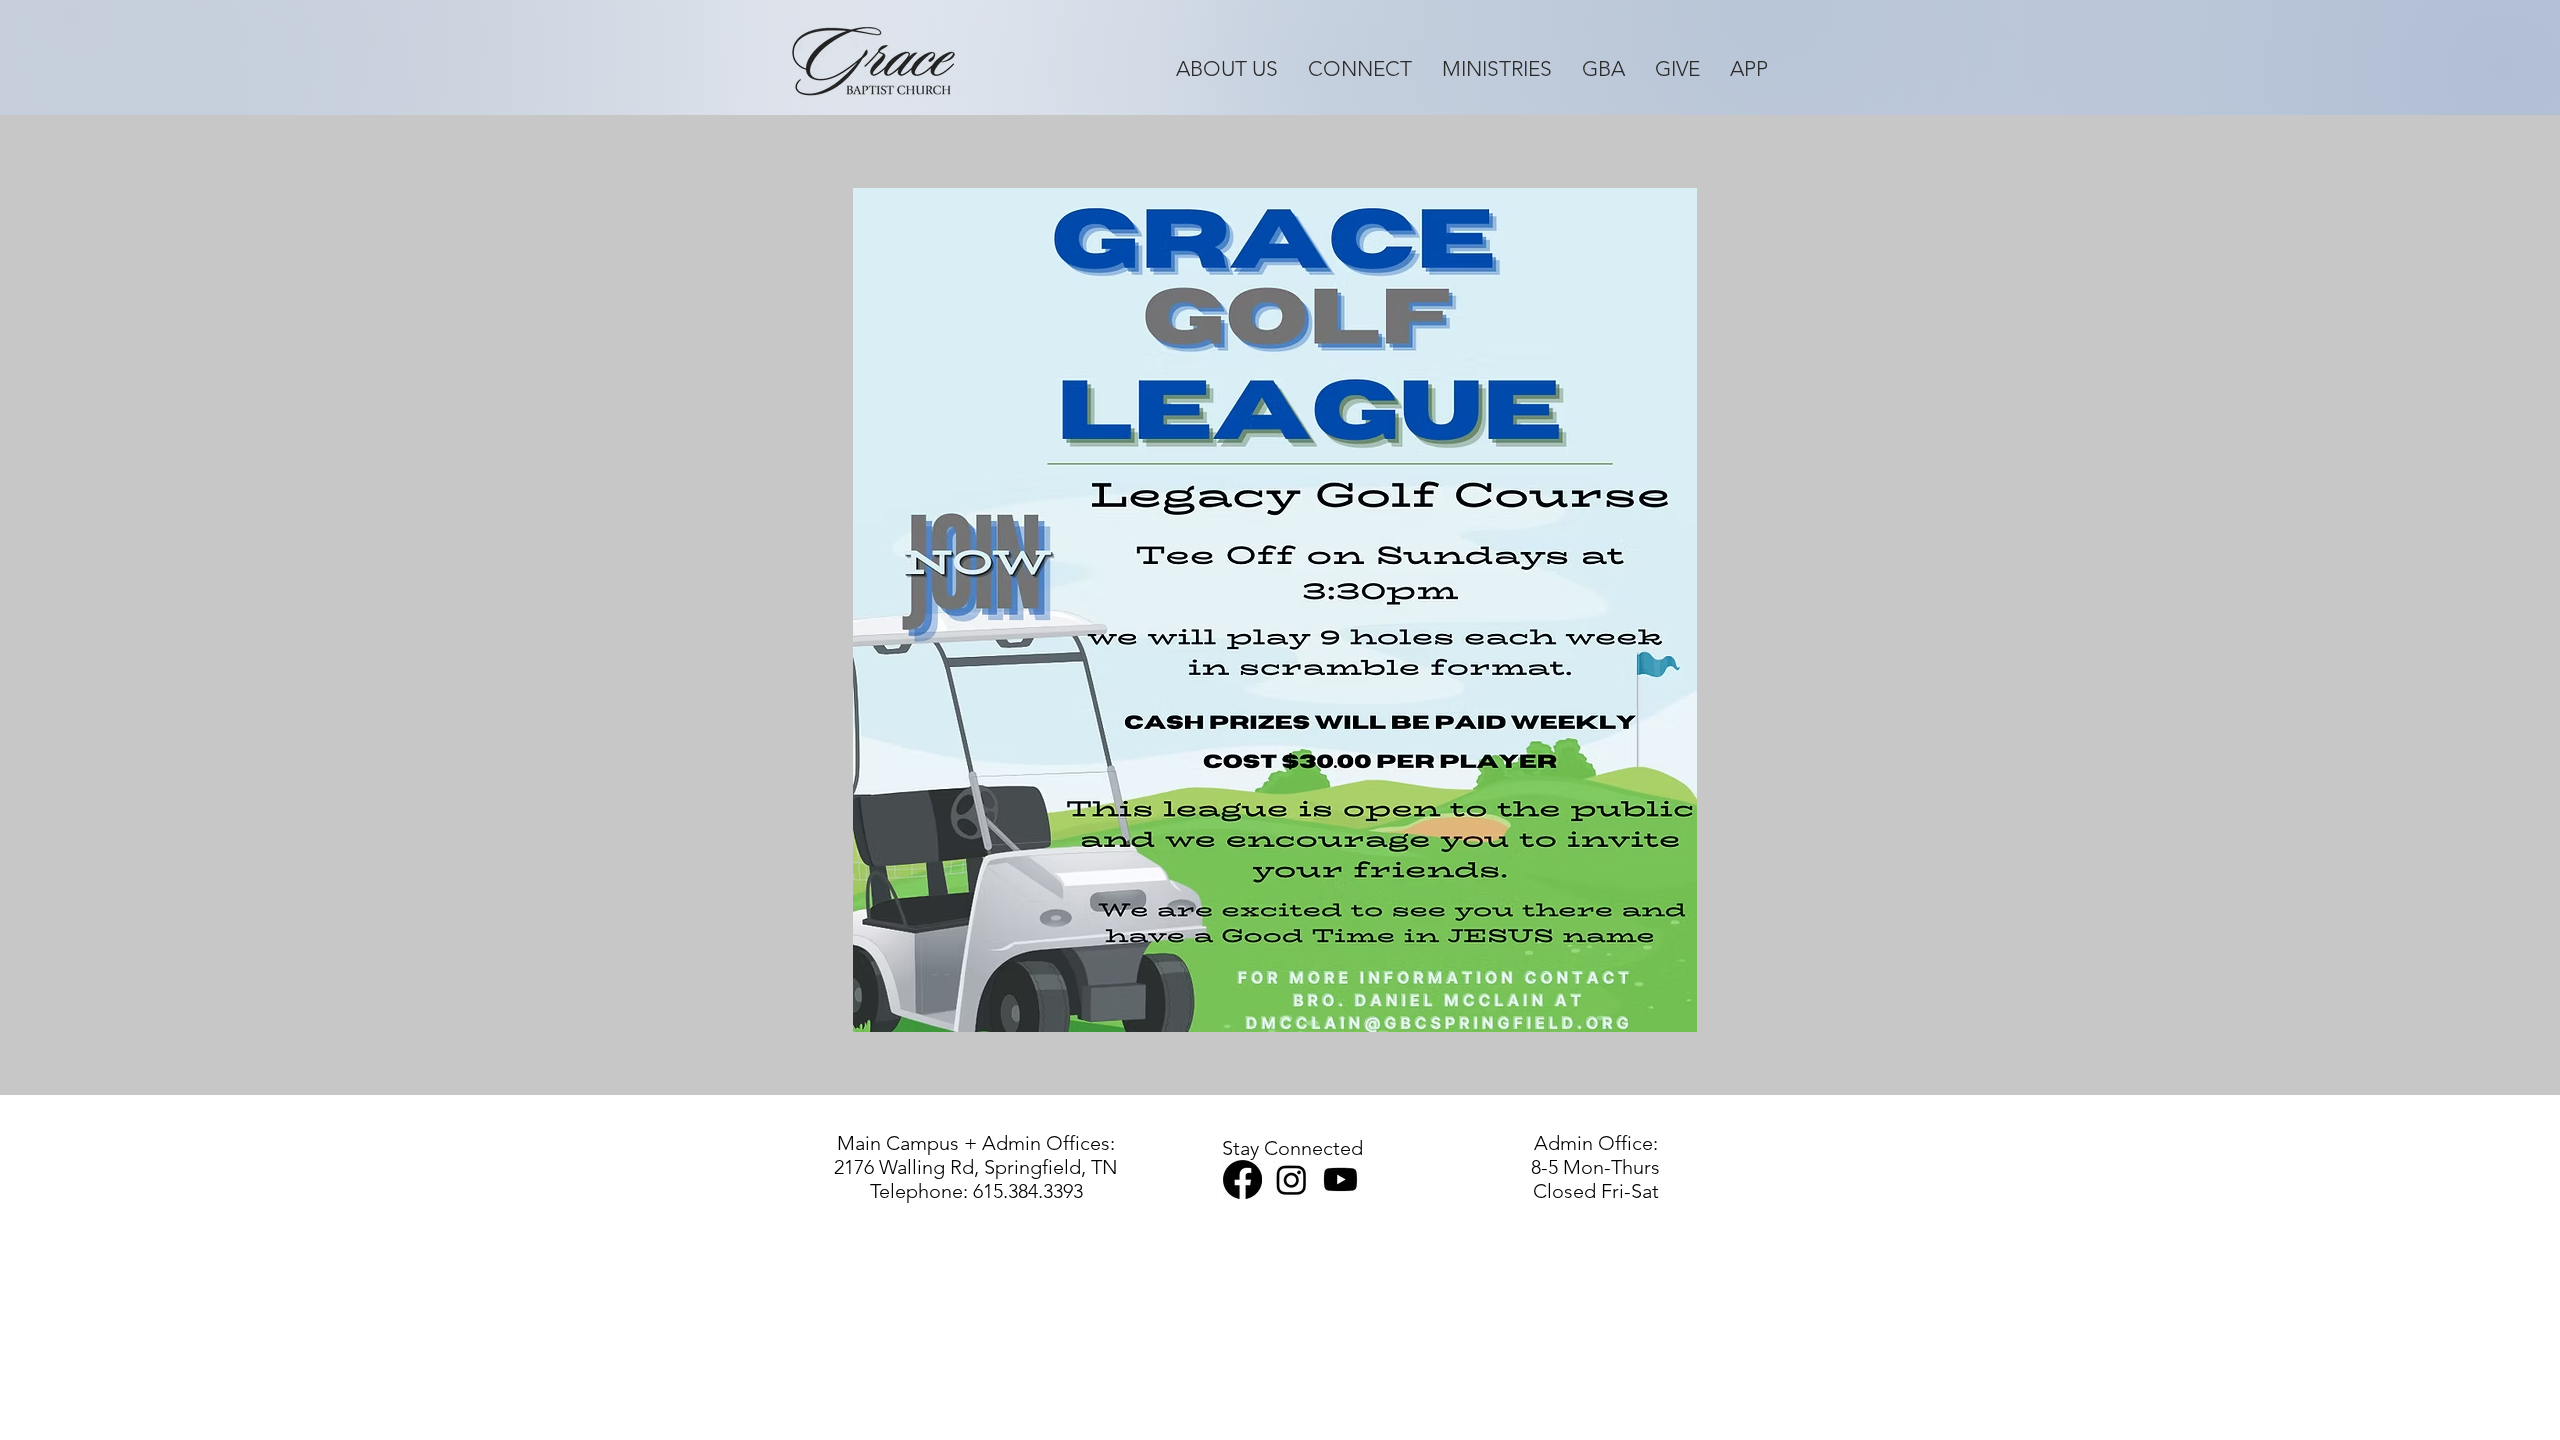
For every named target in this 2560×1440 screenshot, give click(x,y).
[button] (1227, 68)
